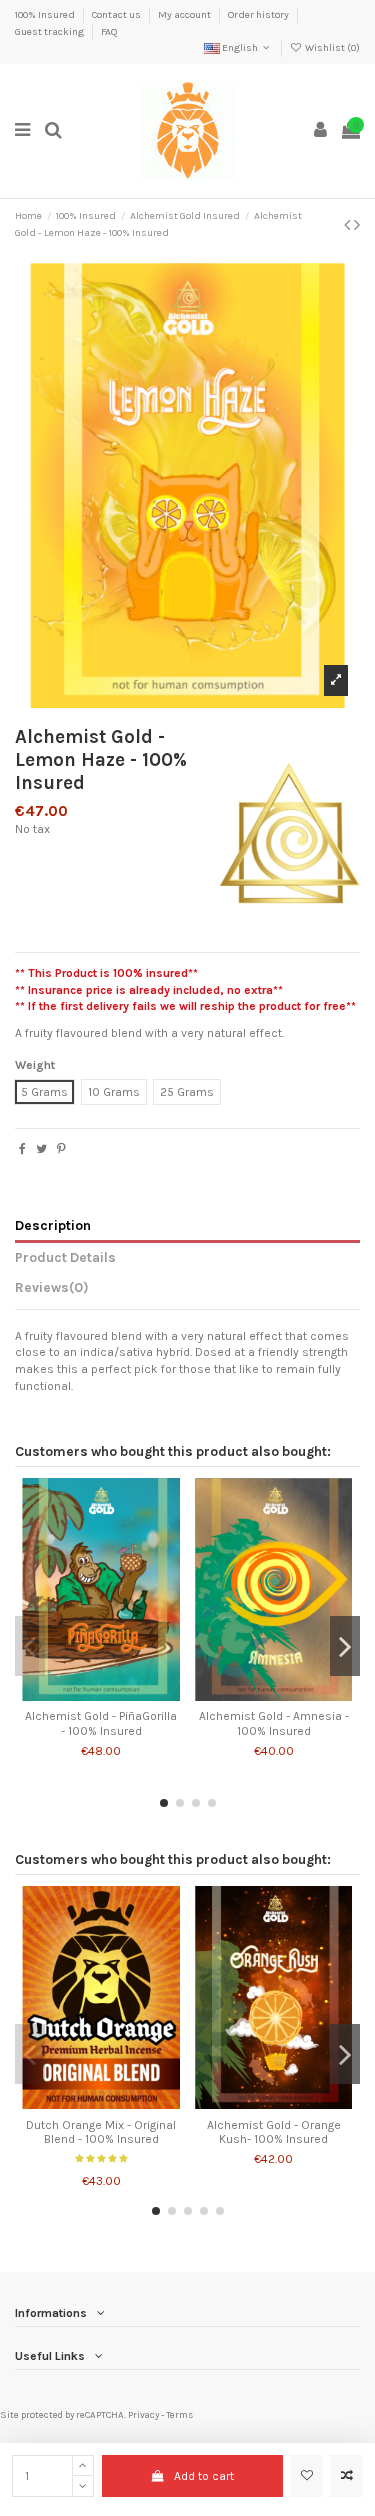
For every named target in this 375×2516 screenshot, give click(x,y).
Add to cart (204, 2476)
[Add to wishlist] (306, 2476)
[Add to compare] (346, 2476)
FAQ (109, 32)
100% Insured (46, 15)
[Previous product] (349, 225)
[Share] (22, 1149)
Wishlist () (331, 48)
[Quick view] (125, 1695)
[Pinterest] (61, 1149)
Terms (179, 2414)
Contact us (117, 15)
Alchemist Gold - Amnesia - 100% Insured (274, 1723)
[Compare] (101, 1695)
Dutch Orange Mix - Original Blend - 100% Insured (101, 2132)
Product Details (65, 1257)
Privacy (143, 2414)
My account (185, 15)
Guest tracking (50, 32)
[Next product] (357, 225)
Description (53, 1225)
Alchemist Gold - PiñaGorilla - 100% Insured (101, 1723)
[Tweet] (41, 1149)
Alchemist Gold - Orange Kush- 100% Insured (274, 2132)
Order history (259, 15)
